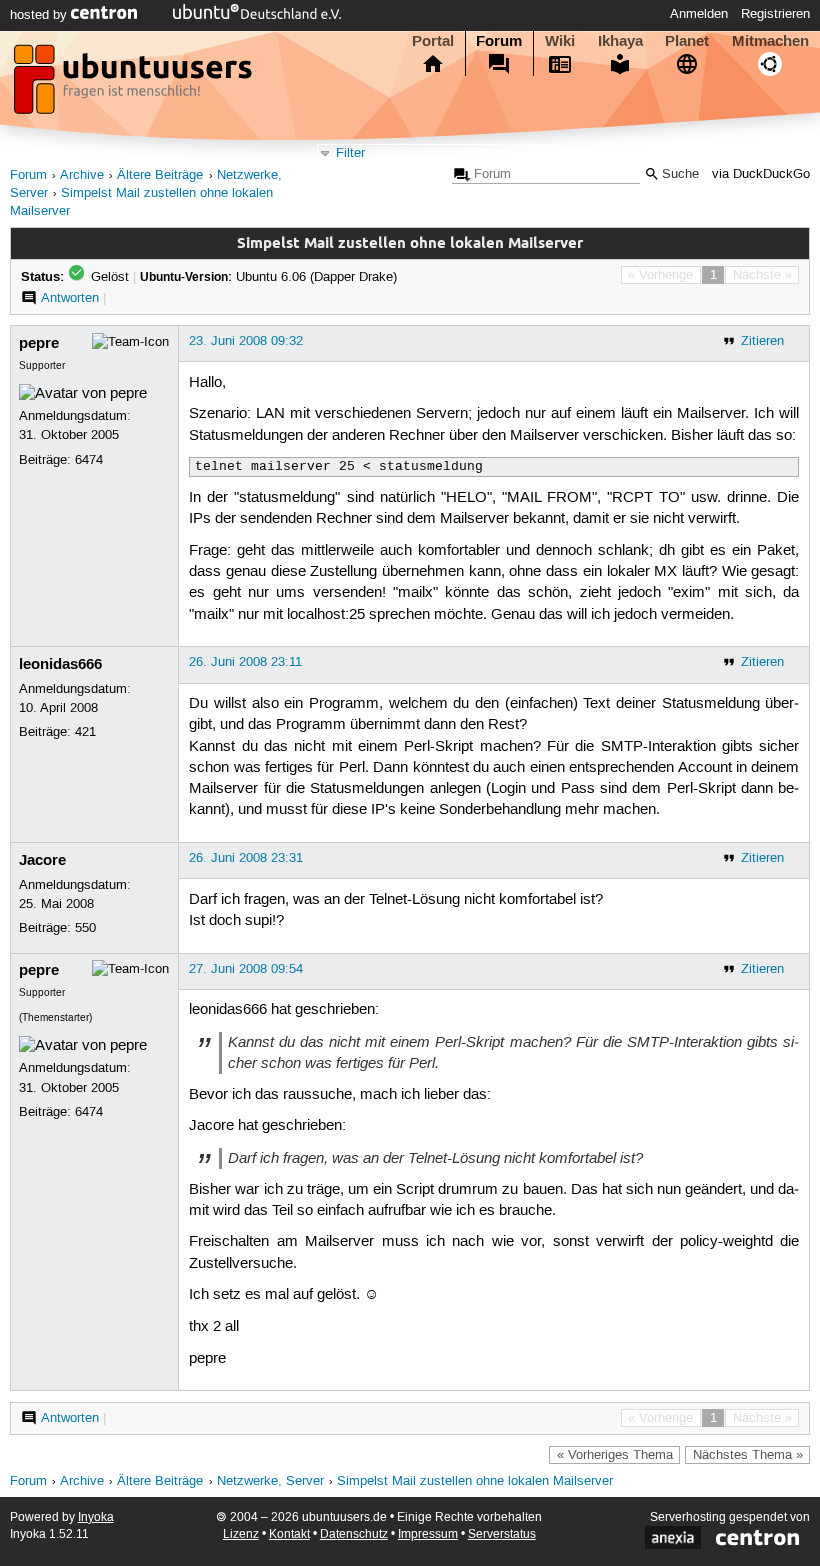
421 (85, 732)
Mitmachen (770, 41)
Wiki (560, 41)
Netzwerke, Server (270, 1481)
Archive (82, 175)
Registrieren (775, 14)
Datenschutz (354, 1534)
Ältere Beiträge (160, 175)
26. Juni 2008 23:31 (246, 858)
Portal (433, 41)
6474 (89, 460)
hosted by (40, 15)
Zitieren (762, 341)
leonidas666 (60, 664)
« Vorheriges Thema (615, 1455)
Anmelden (699, 14)
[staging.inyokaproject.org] (135, 85)
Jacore (42, 860)
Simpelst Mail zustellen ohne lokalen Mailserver (475, 1481)
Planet (687, 41)
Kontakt (289, 1534)
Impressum (428, 1534)
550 (85, 928)
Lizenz (241, 1534)
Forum (499, 41)
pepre (39, 343)
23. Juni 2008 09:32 (246, 341)
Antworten (70, 298)
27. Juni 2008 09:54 (246, 969)
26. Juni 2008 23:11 (245, 662)
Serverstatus (502, 1534)
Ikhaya (620, 41)
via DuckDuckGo (761, 174)
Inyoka (96, 1517)
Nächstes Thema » (748, 1455)
